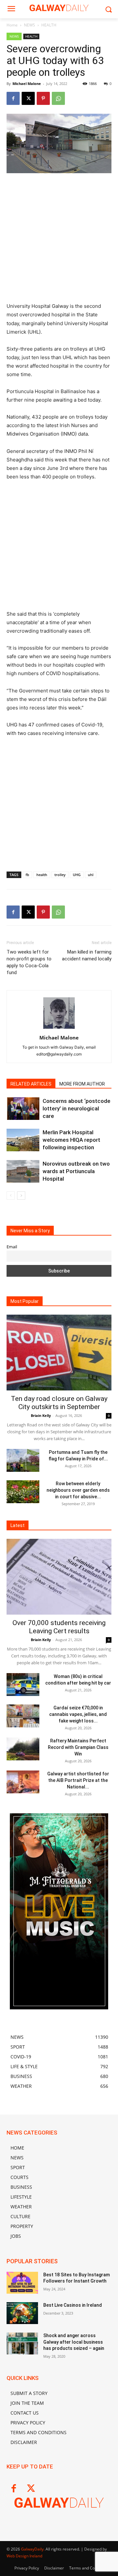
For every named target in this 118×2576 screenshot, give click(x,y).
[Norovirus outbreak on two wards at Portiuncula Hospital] (23, 1171)
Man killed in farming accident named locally (87, 955)
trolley (60, 875)
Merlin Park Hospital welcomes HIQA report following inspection (71, 1140)
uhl (91, 875)
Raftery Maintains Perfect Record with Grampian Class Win (78, 1747)
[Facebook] (13, 98)
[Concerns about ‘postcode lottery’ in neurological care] (23, 1109)
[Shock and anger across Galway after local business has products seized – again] (22, 2343)
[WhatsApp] (58, 98)
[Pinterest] (43, 98)
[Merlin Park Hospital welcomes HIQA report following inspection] (23, 1140)
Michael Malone (27, 83)
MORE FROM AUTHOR (82, 1084)
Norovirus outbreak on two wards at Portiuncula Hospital (76, 1171)
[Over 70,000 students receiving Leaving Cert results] (59, 1577)
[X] (28, 98)
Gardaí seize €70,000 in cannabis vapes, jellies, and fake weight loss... (78, 1714)
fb (27, 875)
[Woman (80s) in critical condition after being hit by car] (23, 1685)
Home (12, 25)
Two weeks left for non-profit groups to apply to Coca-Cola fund (29, 962)
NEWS (29, 25)
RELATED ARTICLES (31, 1084)
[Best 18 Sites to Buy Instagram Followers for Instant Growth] (22, 2283)
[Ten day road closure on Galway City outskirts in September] (59, 1353)
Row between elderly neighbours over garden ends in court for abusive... (78, 1490)
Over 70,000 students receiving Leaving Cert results (59, 1627)
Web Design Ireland (24, 2556)
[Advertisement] (59, 241)
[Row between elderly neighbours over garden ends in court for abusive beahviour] (23, 1492)
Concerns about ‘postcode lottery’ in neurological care (77, 1108)
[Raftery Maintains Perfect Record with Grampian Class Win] (23, 1749)
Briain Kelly (41, 1415)
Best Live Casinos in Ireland (73, 2305)
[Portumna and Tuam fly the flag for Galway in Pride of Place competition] (23, 1460)
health (42, 875)
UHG (77, 875)
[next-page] (21, 1196)
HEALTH (49, 25)
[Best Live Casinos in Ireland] (22, 2313)
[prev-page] (11, 1196)
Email (12, 1247)
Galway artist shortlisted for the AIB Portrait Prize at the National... (78, 1780)
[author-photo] (59, 1029)
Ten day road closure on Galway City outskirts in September (59, 1403)
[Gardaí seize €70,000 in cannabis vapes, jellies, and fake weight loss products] (23, 1716)
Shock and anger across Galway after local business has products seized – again (74, 2342)
